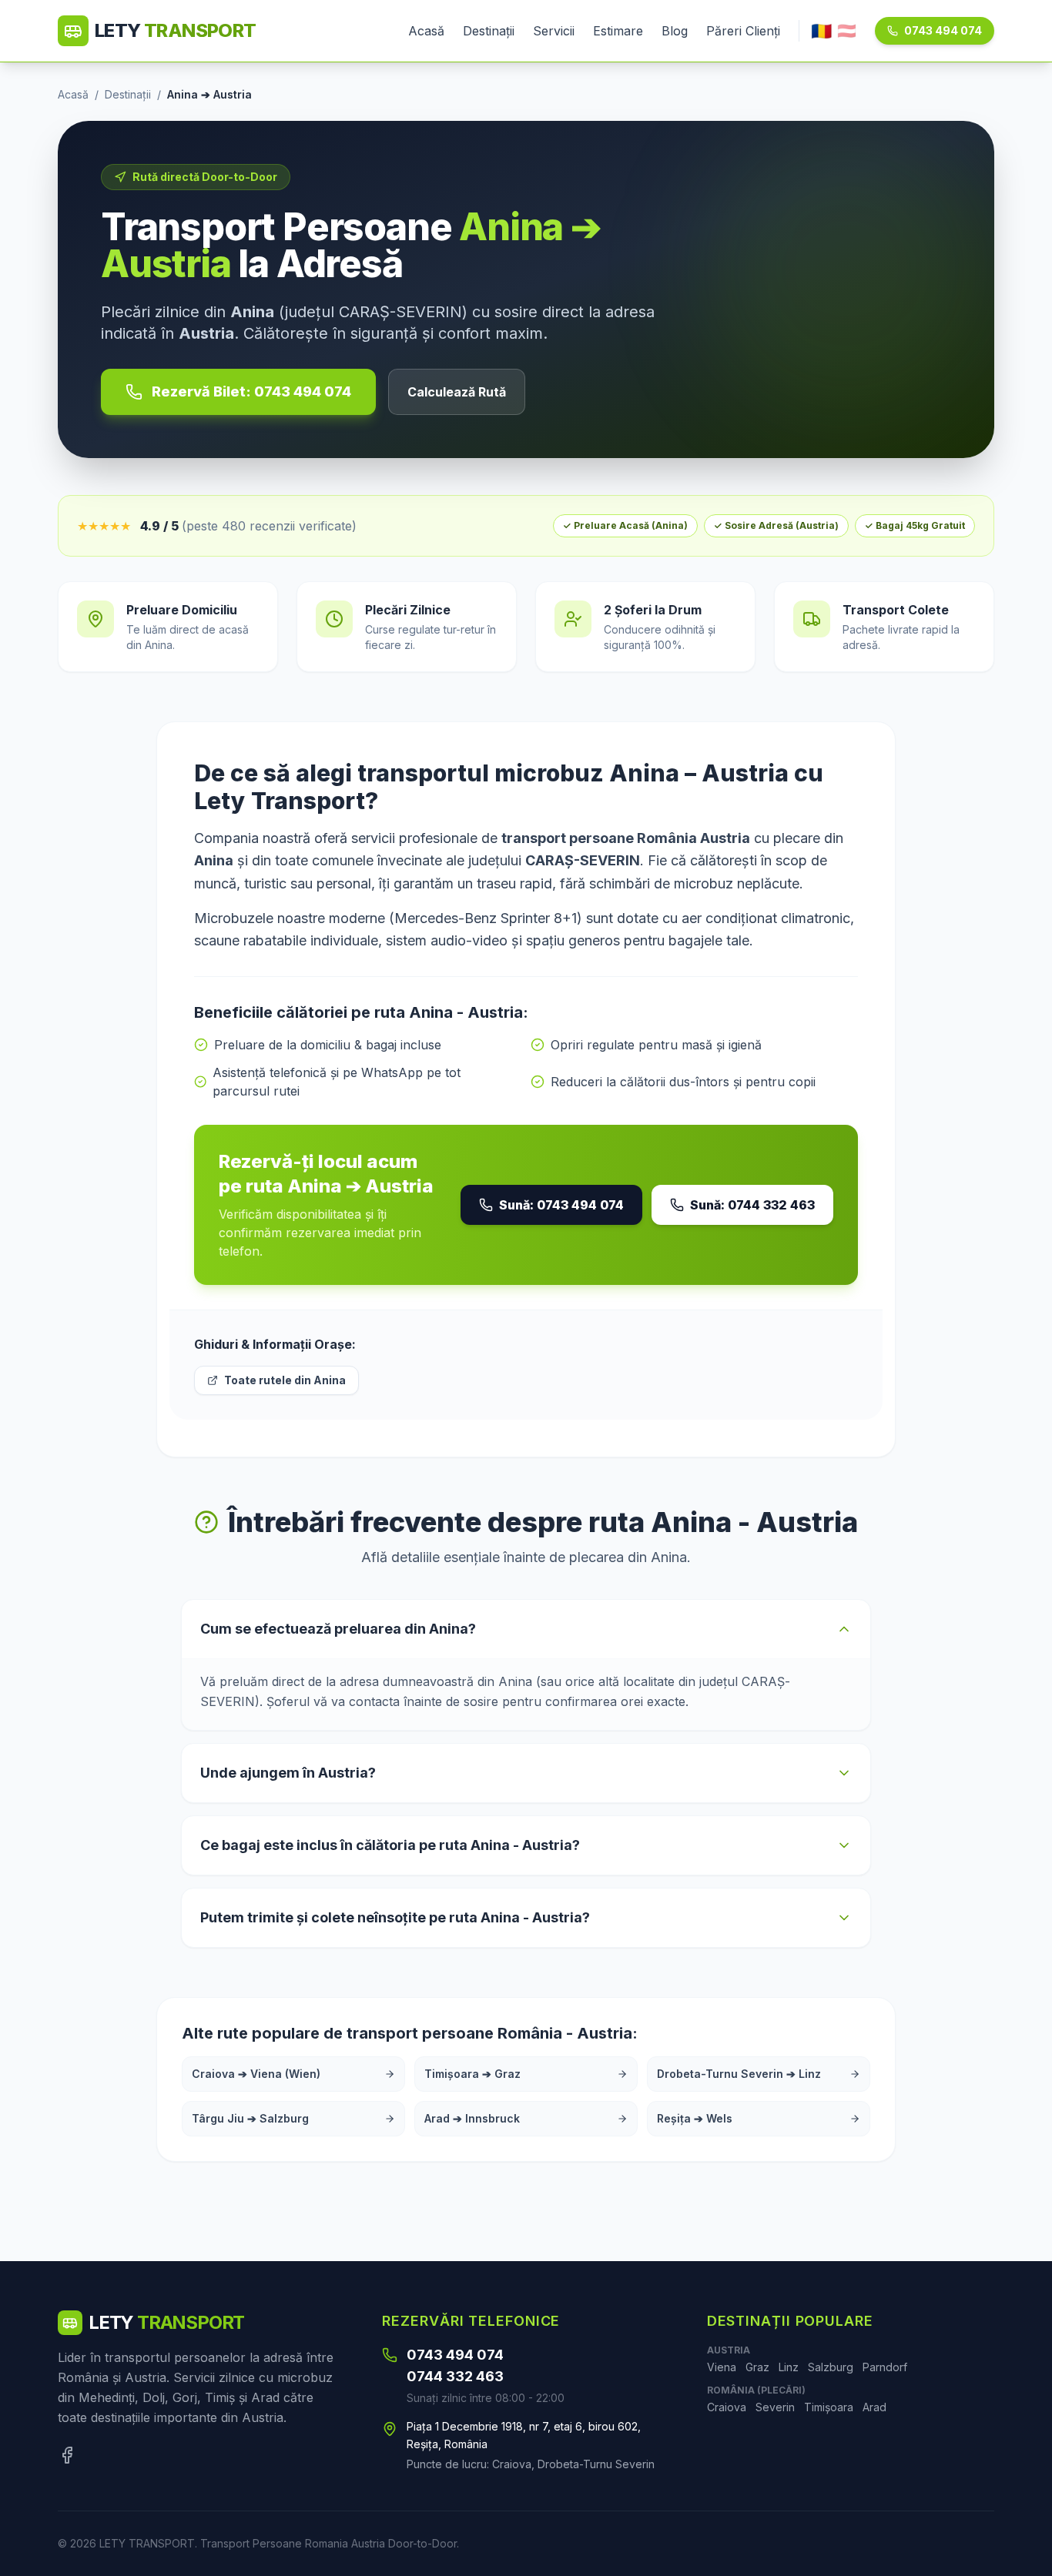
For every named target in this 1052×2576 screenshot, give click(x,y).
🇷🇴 (822, 31)
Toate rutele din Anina (285, 1380)
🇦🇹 (847, 31)
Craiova (727, 2407)
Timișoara (829, 2407)
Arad (874, 2407)
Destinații (489, 31)
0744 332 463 (455, 2376)
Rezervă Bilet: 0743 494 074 (251, 391)
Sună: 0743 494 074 (561, 1205)
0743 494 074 (943, 30)
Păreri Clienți (743, 31)
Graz (757, 2367)
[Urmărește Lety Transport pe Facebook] (67, 2455)
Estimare (618, 31)
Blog (675, 31)
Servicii (554, 31)
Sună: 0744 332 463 (752, 1205)
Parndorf (885, 2367)
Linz (789, 2367)
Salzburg (831, 2367)
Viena (722, 2367)
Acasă (426, 31)
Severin (775, 2407)
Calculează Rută (457, 392)
